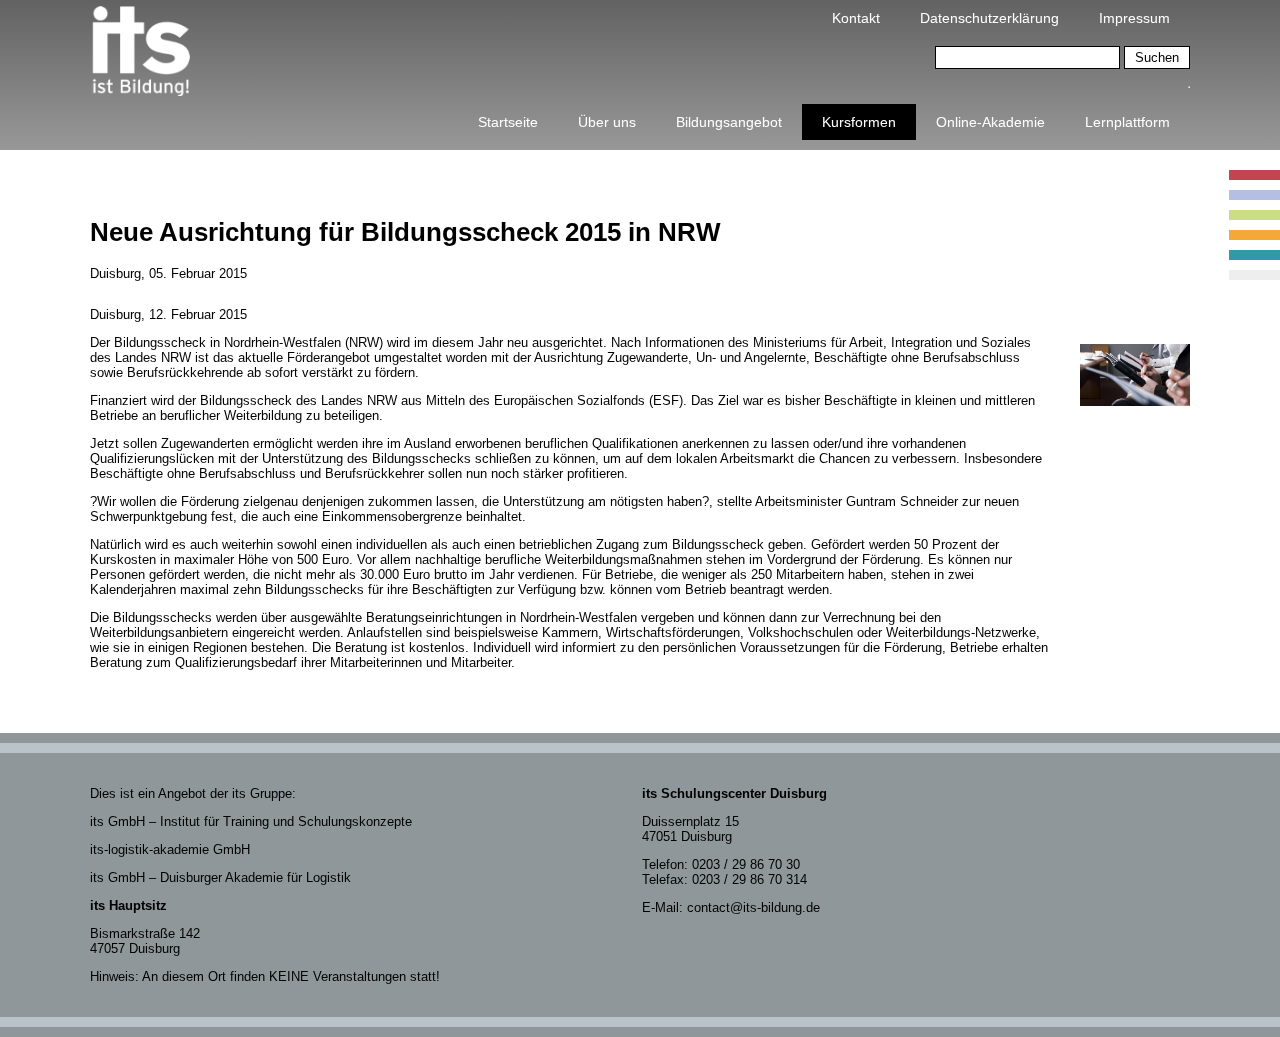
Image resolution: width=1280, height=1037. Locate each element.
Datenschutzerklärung (989, 18)
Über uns (607, 122)
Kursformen (859, 122)
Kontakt (856, 18)
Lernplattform (1127, 122)
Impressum (1134, 18)
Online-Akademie (990, 122)
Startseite (508, 122)
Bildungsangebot (729, 122)
